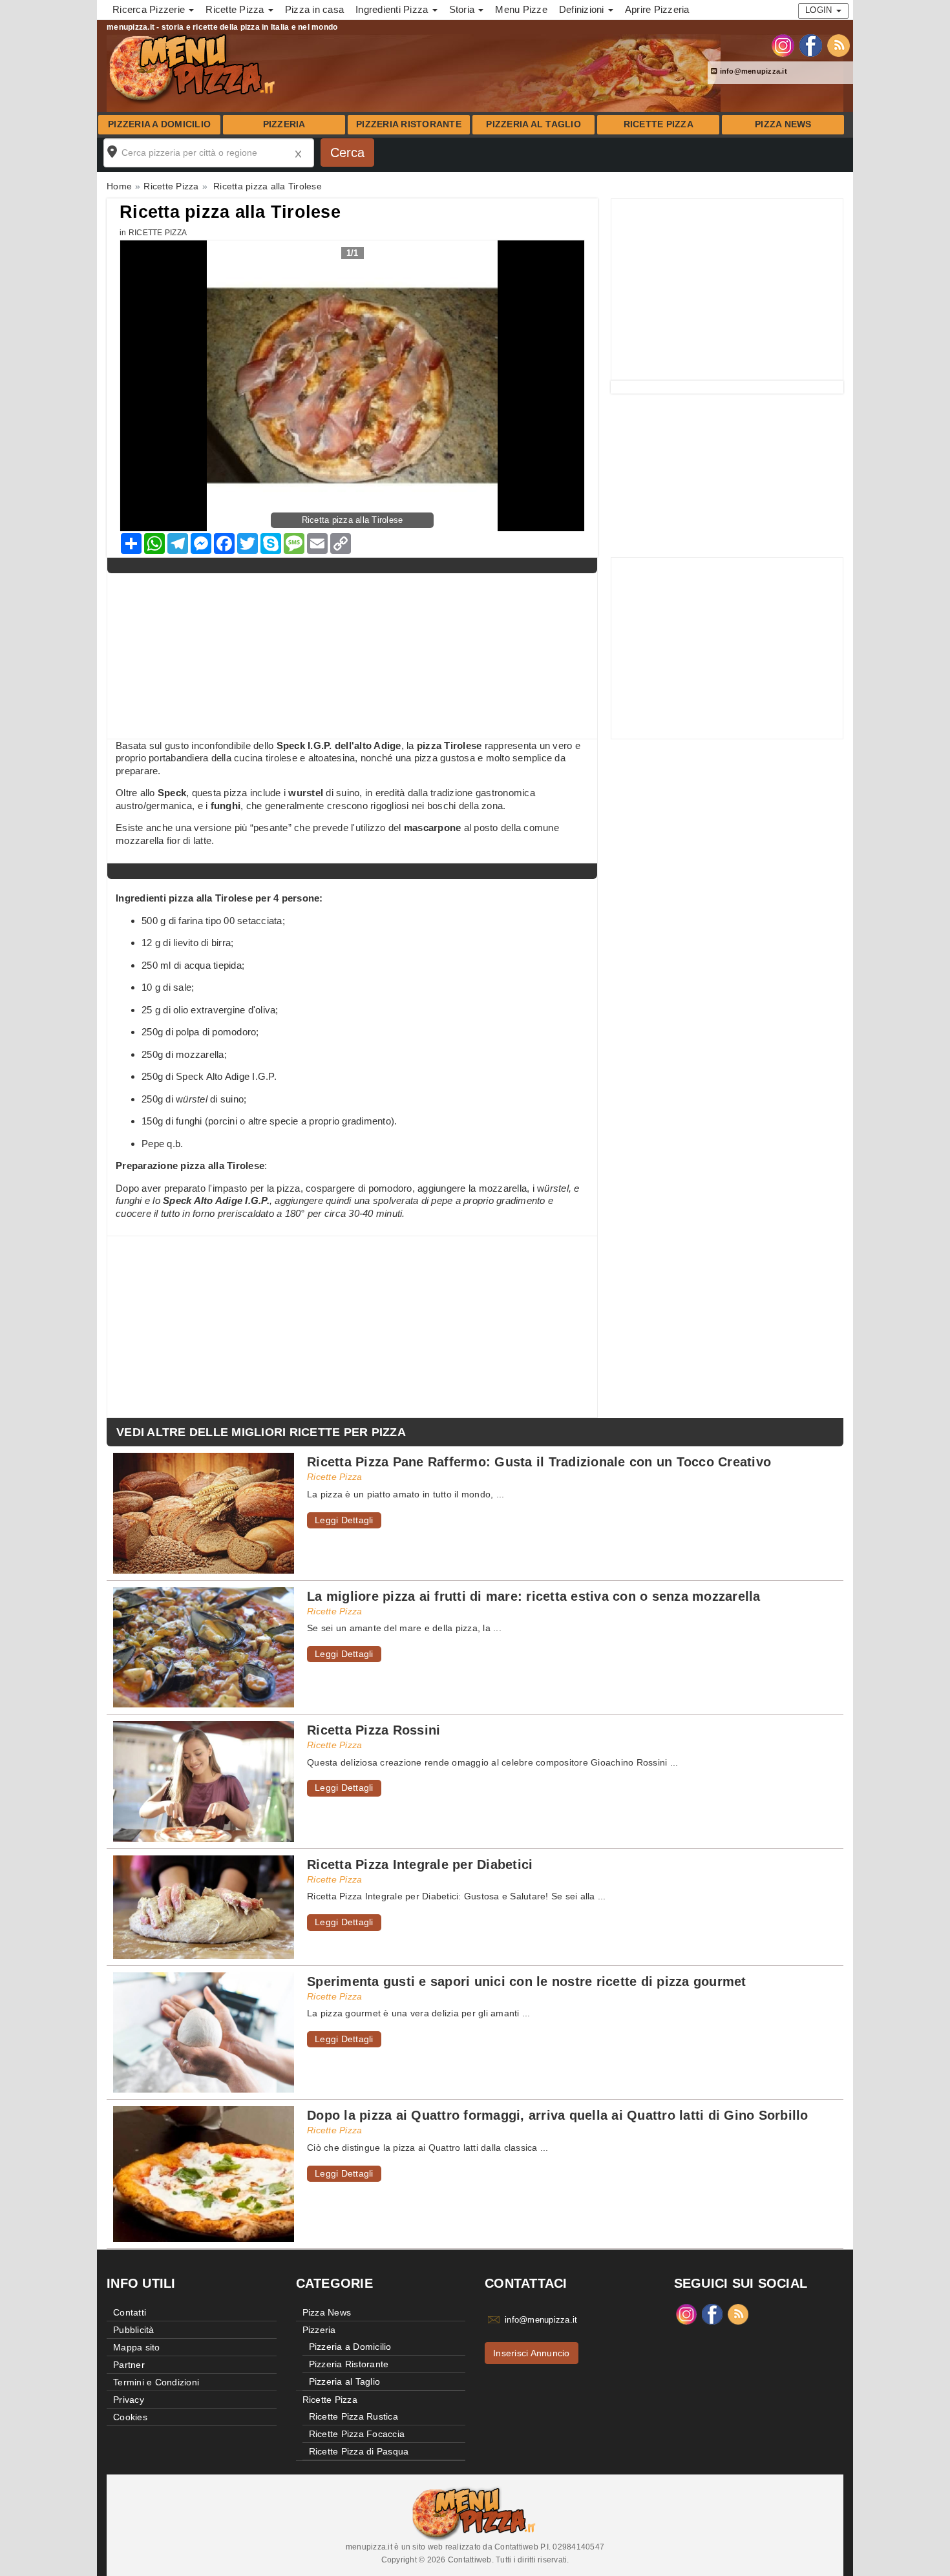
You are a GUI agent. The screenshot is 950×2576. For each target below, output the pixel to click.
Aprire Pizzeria (657, 9)
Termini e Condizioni (156, 2382)
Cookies (130, 2417)
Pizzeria (284, 124)
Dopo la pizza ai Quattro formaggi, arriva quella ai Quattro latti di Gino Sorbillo (558, 2115)
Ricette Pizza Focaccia (357, 2434)
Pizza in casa (314, 9)
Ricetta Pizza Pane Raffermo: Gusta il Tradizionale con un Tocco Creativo (539, 1462)
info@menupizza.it (752, 71)
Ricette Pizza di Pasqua (359, 2451)
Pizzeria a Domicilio (159, 124)
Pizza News (783, 124)
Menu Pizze (521, 9)
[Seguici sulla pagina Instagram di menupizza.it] (783, 45)
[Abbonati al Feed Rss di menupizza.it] (839, 45)
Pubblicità (134, 2330)
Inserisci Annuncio (532, 2353)
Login (820, 10)
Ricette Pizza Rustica (354, 2416)
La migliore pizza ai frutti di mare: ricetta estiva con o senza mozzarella (534, 1596)
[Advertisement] (727, 290)
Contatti (130, 2312)
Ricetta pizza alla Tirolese (230, 212)
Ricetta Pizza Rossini (374, 1730)
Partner (129, 2365)
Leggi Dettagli (344, 1520)
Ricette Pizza (659, 124)
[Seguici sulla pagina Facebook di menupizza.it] (811, 45)
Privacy (129, 2400)
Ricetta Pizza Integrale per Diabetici (420, 1864)
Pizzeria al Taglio (533, 124)
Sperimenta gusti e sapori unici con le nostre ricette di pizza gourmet (527, 1981)
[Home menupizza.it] (194, 67)
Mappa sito (137, 2347)
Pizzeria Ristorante (409, 124)
